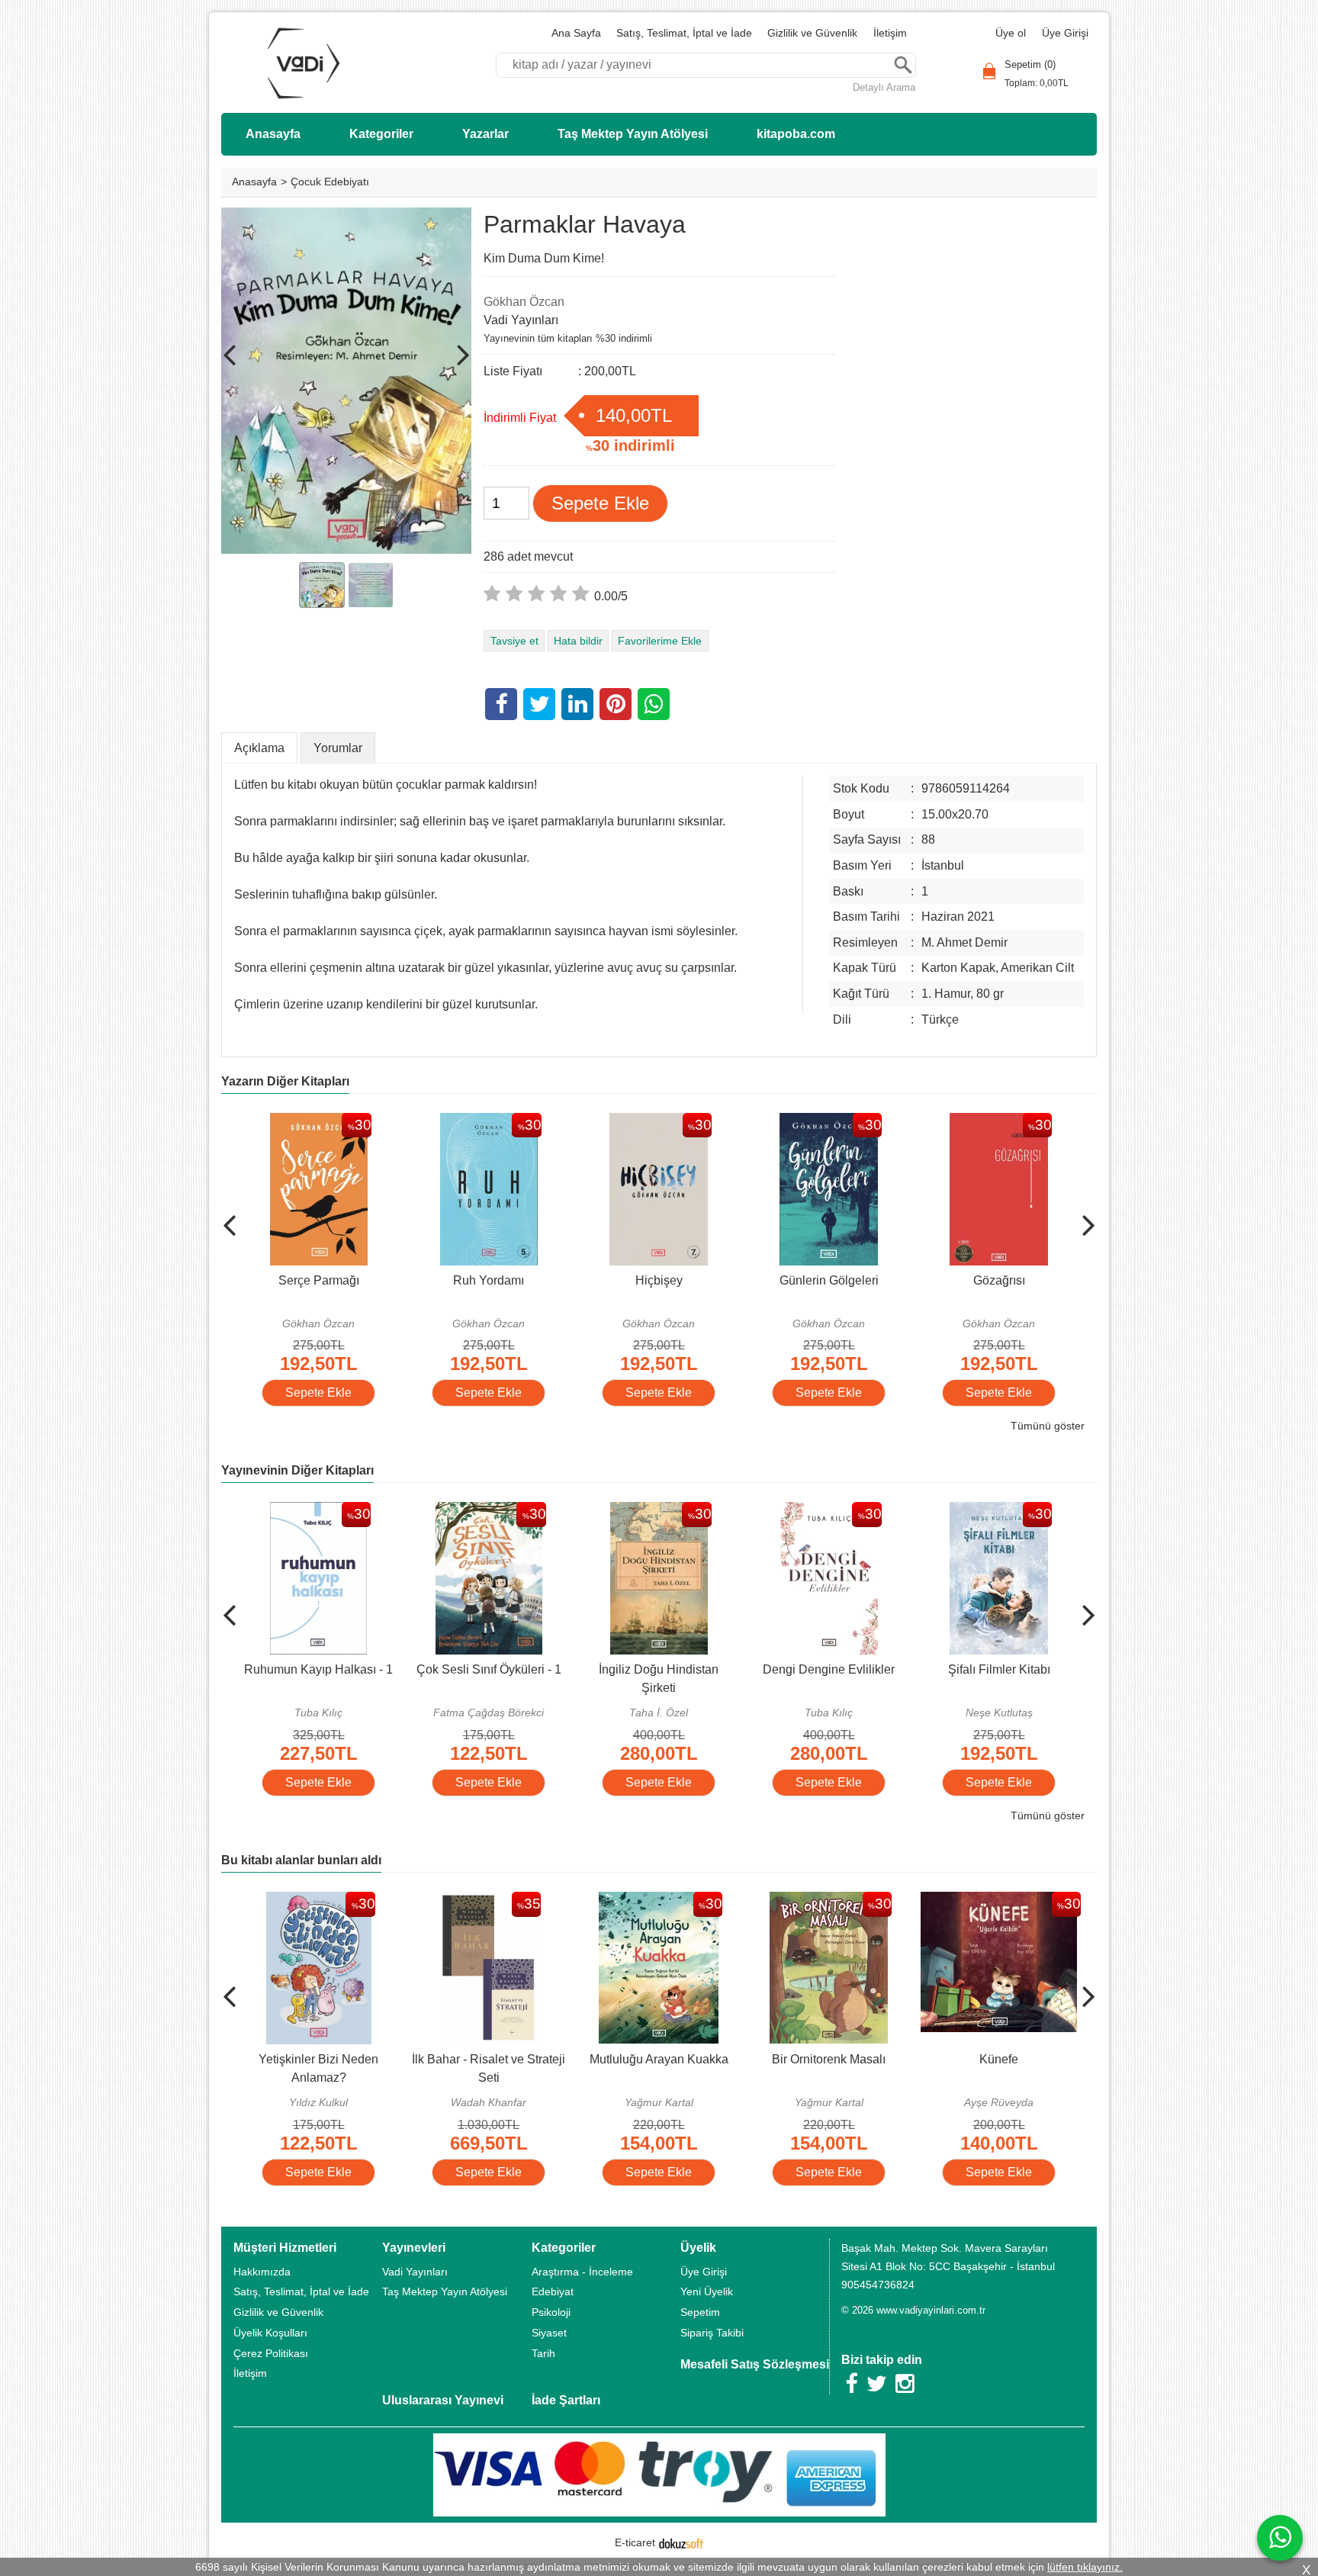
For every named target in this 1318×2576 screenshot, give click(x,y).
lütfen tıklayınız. (1085, 2567)
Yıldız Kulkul (313, 2102)
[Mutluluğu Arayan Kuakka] (653, 1901)
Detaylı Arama (884, 87)
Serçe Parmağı (250, 1280)
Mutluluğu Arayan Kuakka (654, 2059)
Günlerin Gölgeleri (760, 1280)
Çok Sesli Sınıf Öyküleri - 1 (440, 1669)
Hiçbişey (590, 1280)
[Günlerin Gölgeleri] (760, 1122)
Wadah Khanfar (483, 2102)
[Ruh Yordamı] (420, 1122)
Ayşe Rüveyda (993, 2102)
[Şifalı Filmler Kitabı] (951, 1511)
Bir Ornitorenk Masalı (823, 2059)
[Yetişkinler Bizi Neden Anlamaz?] (313, 1901)
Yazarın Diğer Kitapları (285, 1081)
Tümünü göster (1048, 1426)
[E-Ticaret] (681, 2542)
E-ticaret (635, 2542)
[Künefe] (993, 1901)
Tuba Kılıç (270, 1713)
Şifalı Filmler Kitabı (950, 1669)
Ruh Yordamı (420, 1280)
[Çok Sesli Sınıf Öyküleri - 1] (440, 1511)
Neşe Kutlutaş (950, 1713)
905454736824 (878, 2285)
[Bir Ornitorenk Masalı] (823, 1901)
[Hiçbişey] (590, 1122)
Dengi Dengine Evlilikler (781, 1669)
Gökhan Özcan (250, 1323)
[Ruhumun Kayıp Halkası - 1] (270, 1511)
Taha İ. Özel (611, 1713)
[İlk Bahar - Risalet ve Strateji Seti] (483, 1901)
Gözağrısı (931, 1280)
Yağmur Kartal (654, 2102)
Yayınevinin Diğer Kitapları (297, 1470)
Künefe (993, 2059)
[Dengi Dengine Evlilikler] (780, 1511)
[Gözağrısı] (930, 1122)
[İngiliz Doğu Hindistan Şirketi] (610, 1511)
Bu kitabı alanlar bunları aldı (301, 1860)
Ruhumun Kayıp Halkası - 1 (270, 1669)
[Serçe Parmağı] (250, 1122)
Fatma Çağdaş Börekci (440, 1713)
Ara (903, 65)
